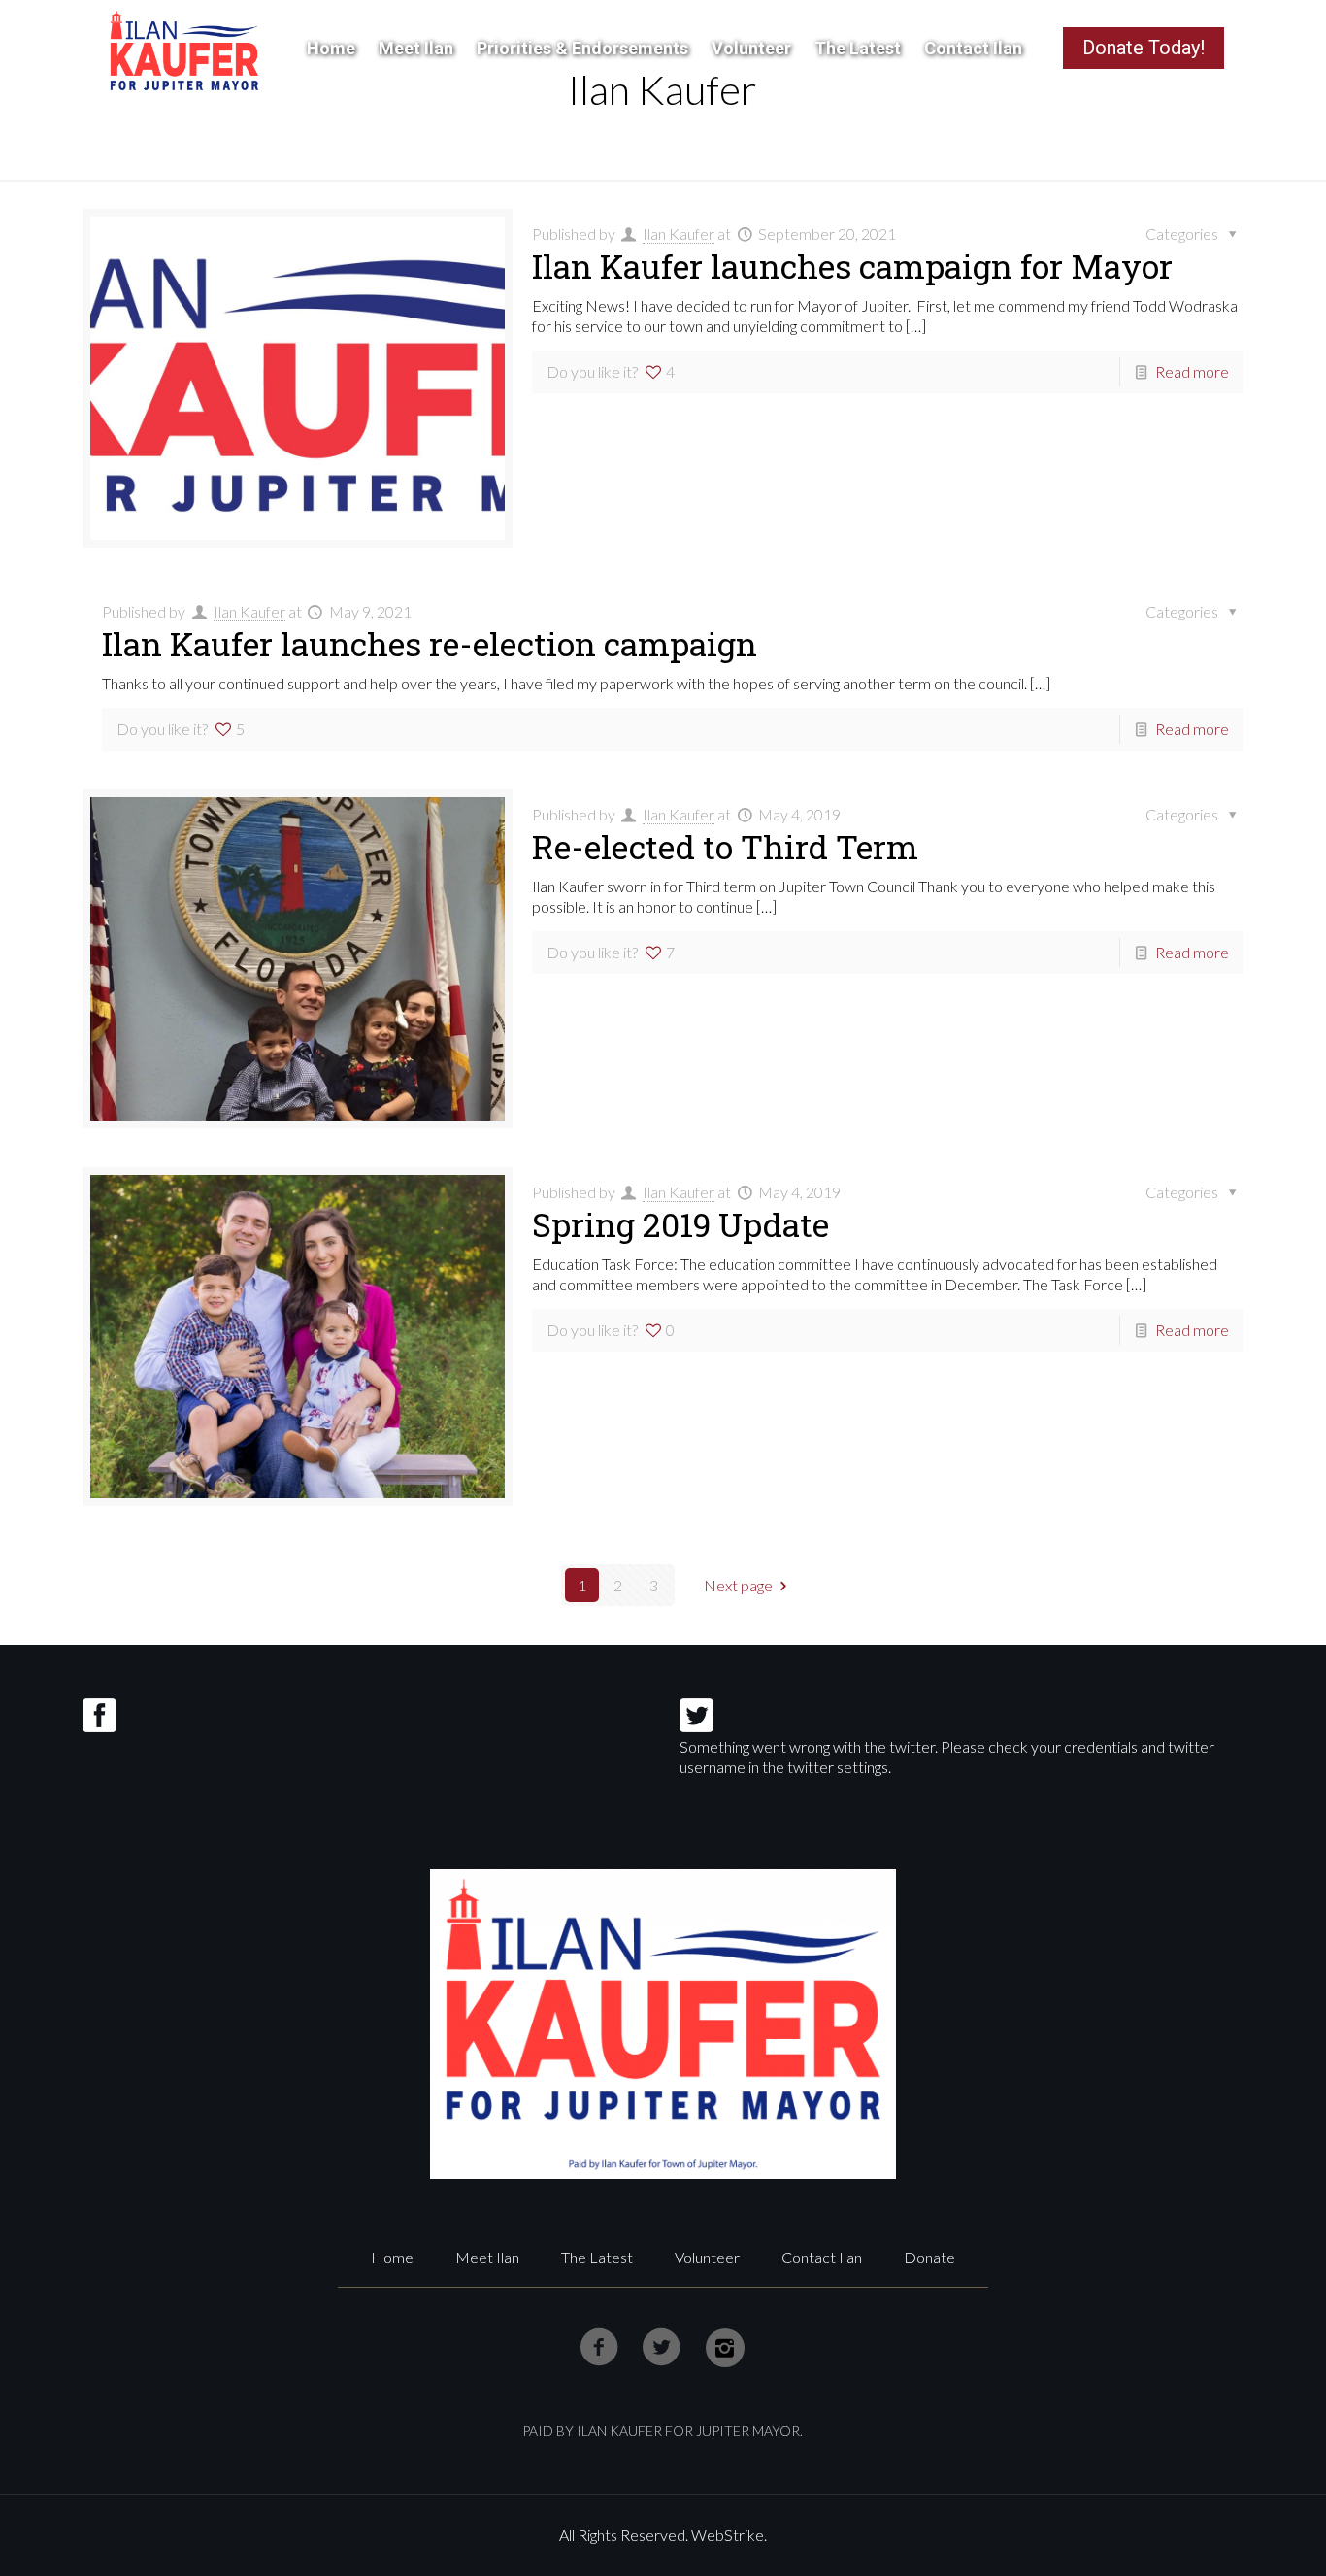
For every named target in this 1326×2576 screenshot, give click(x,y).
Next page (738, 1585)
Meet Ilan (487, 2257)
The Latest (597, 2257)
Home (392, 2257)
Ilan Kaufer (679, 234)
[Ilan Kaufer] (183, 49)
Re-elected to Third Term (725, 846)
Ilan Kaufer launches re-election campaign (430, 643)
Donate (929, 2257)
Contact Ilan (822, 2257)
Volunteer (707, 2257)
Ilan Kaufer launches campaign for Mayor (852, 266)
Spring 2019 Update (680, 1224)
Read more (1192, 371)
